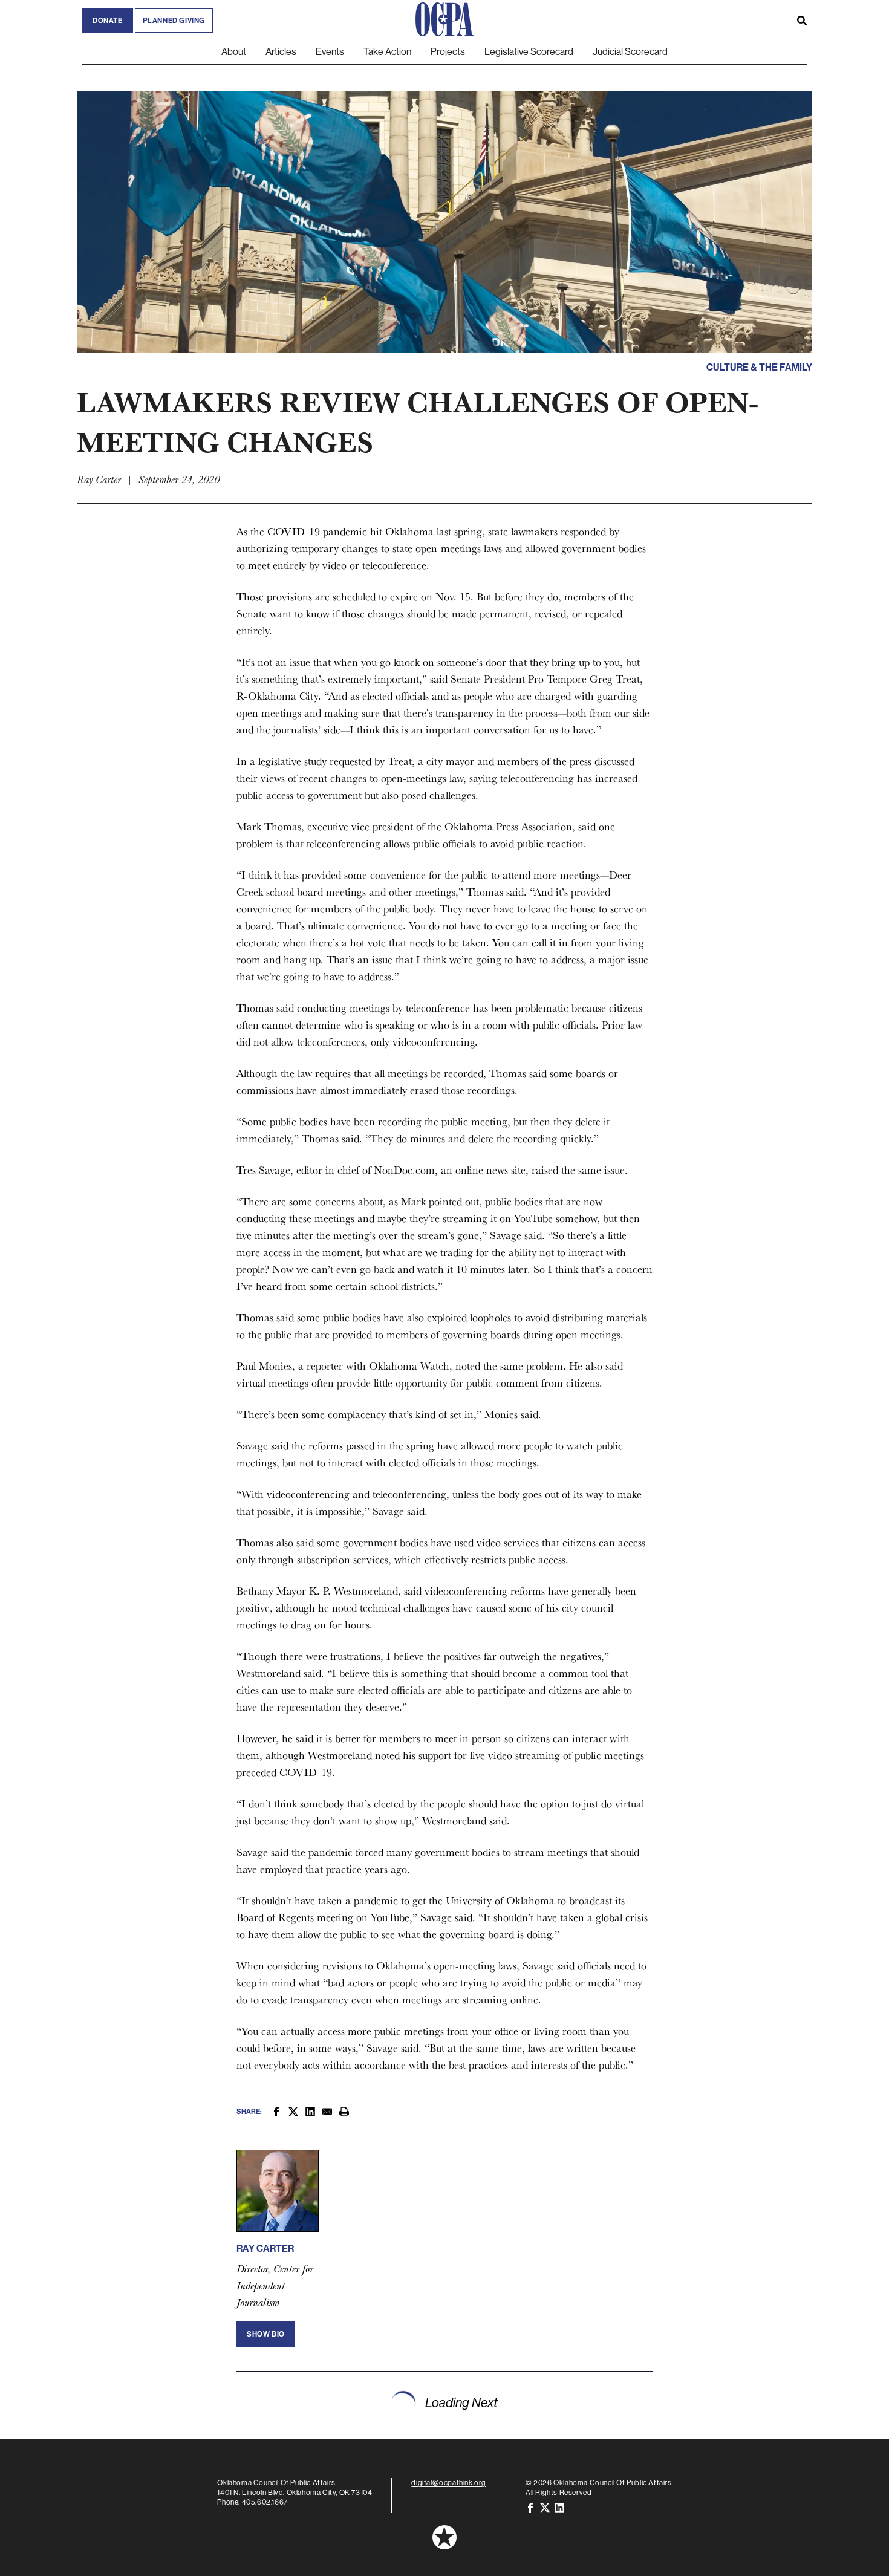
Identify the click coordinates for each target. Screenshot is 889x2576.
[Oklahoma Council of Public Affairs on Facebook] (530, 2507)
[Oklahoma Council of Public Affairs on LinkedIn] (559, 2507)
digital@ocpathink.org (449, 2483)
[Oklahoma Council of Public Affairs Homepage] (444, 19)
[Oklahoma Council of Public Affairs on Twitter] (545, 2507)
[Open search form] (802, 19)
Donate (108, 21)
